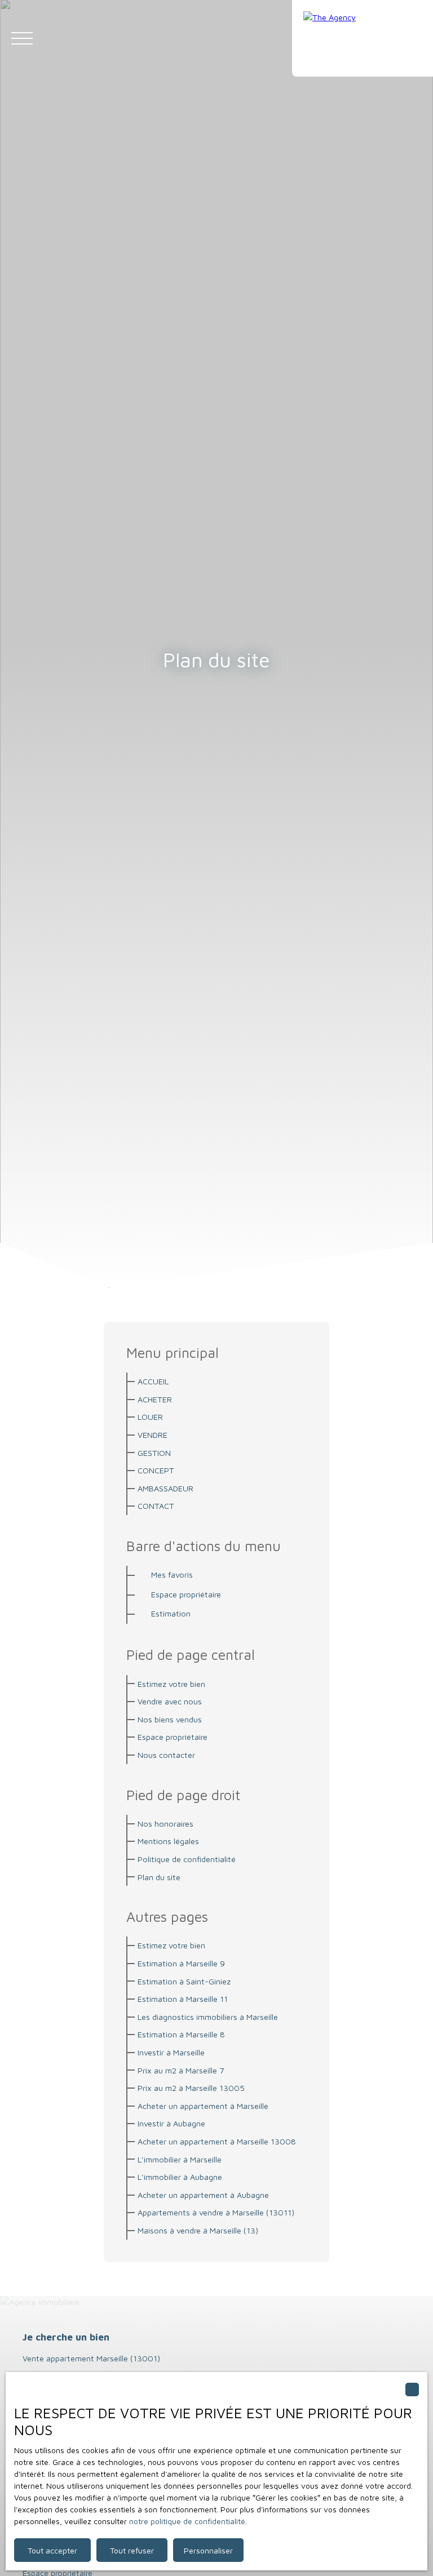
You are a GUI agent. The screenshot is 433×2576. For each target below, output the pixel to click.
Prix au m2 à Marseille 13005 (191, 2088)
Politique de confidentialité (187, 1859)
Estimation (171, 1613)
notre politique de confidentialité (187, 2521)
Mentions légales (168, 1841)
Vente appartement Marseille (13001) (91, 2358)
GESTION (154, 1453)
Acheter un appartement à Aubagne (203, 2195)
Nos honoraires (165, 1824)
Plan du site (159, 1877)
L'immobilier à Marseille (180, 2159)
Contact (156, 1506)
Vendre (153, 1435)
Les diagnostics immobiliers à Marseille (208, 2017)
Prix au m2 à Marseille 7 (181, 2070)
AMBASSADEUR (165, 1488)
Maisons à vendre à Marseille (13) (198, 2230)
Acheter (155, 1399)
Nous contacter (166, 1755)
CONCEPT (156, 1470)
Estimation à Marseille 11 (183, 1999)
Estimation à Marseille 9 (181, 1963)
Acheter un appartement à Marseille (203, 2106)
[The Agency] (363, 38)
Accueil (153, 1381)
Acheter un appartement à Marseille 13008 (217, 2141)
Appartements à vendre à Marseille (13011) (216, 2212)
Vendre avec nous (170, 1701)
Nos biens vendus (170, 1719)
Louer (150, 1417)
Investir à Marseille (171, 2052)
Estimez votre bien (171, 1684)
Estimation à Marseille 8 (181, 2034)
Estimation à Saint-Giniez (184, 1981)
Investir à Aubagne (171, 2123)
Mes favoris (172, 1575)
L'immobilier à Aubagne (180, 2177)
